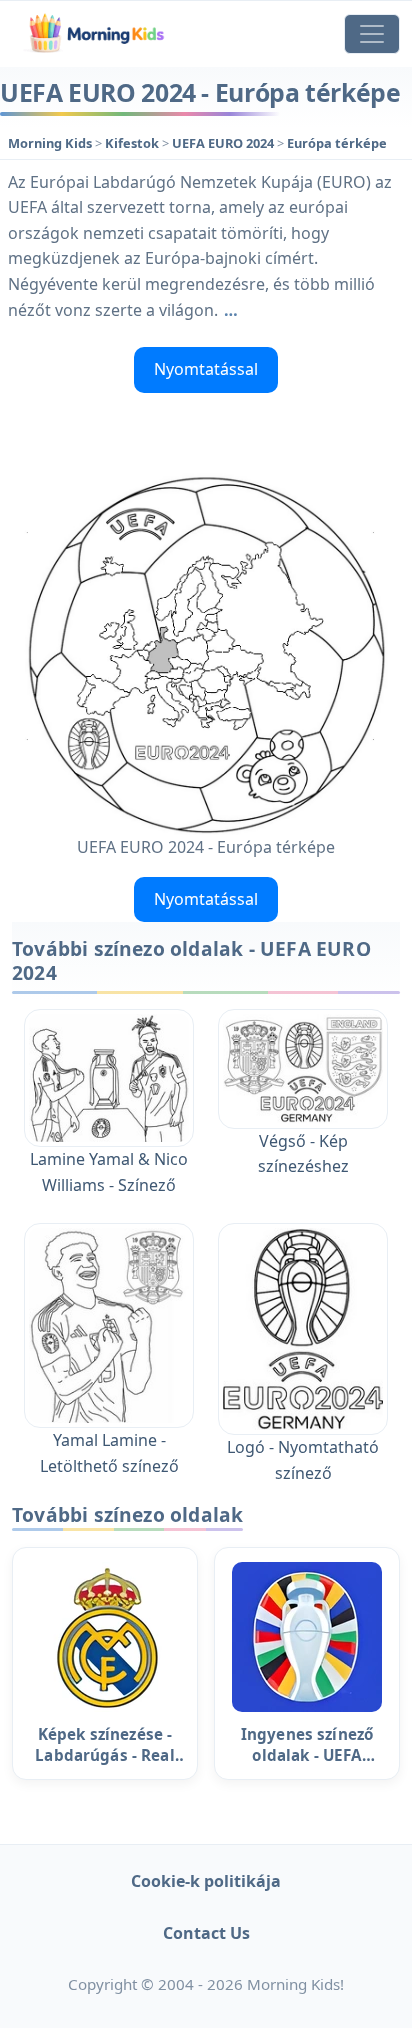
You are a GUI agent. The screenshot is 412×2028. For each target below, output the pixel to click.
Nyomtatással (206, 369)
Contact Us (206, 1933)
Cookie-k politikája (206, 1881)
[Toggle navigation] (372, 34)
